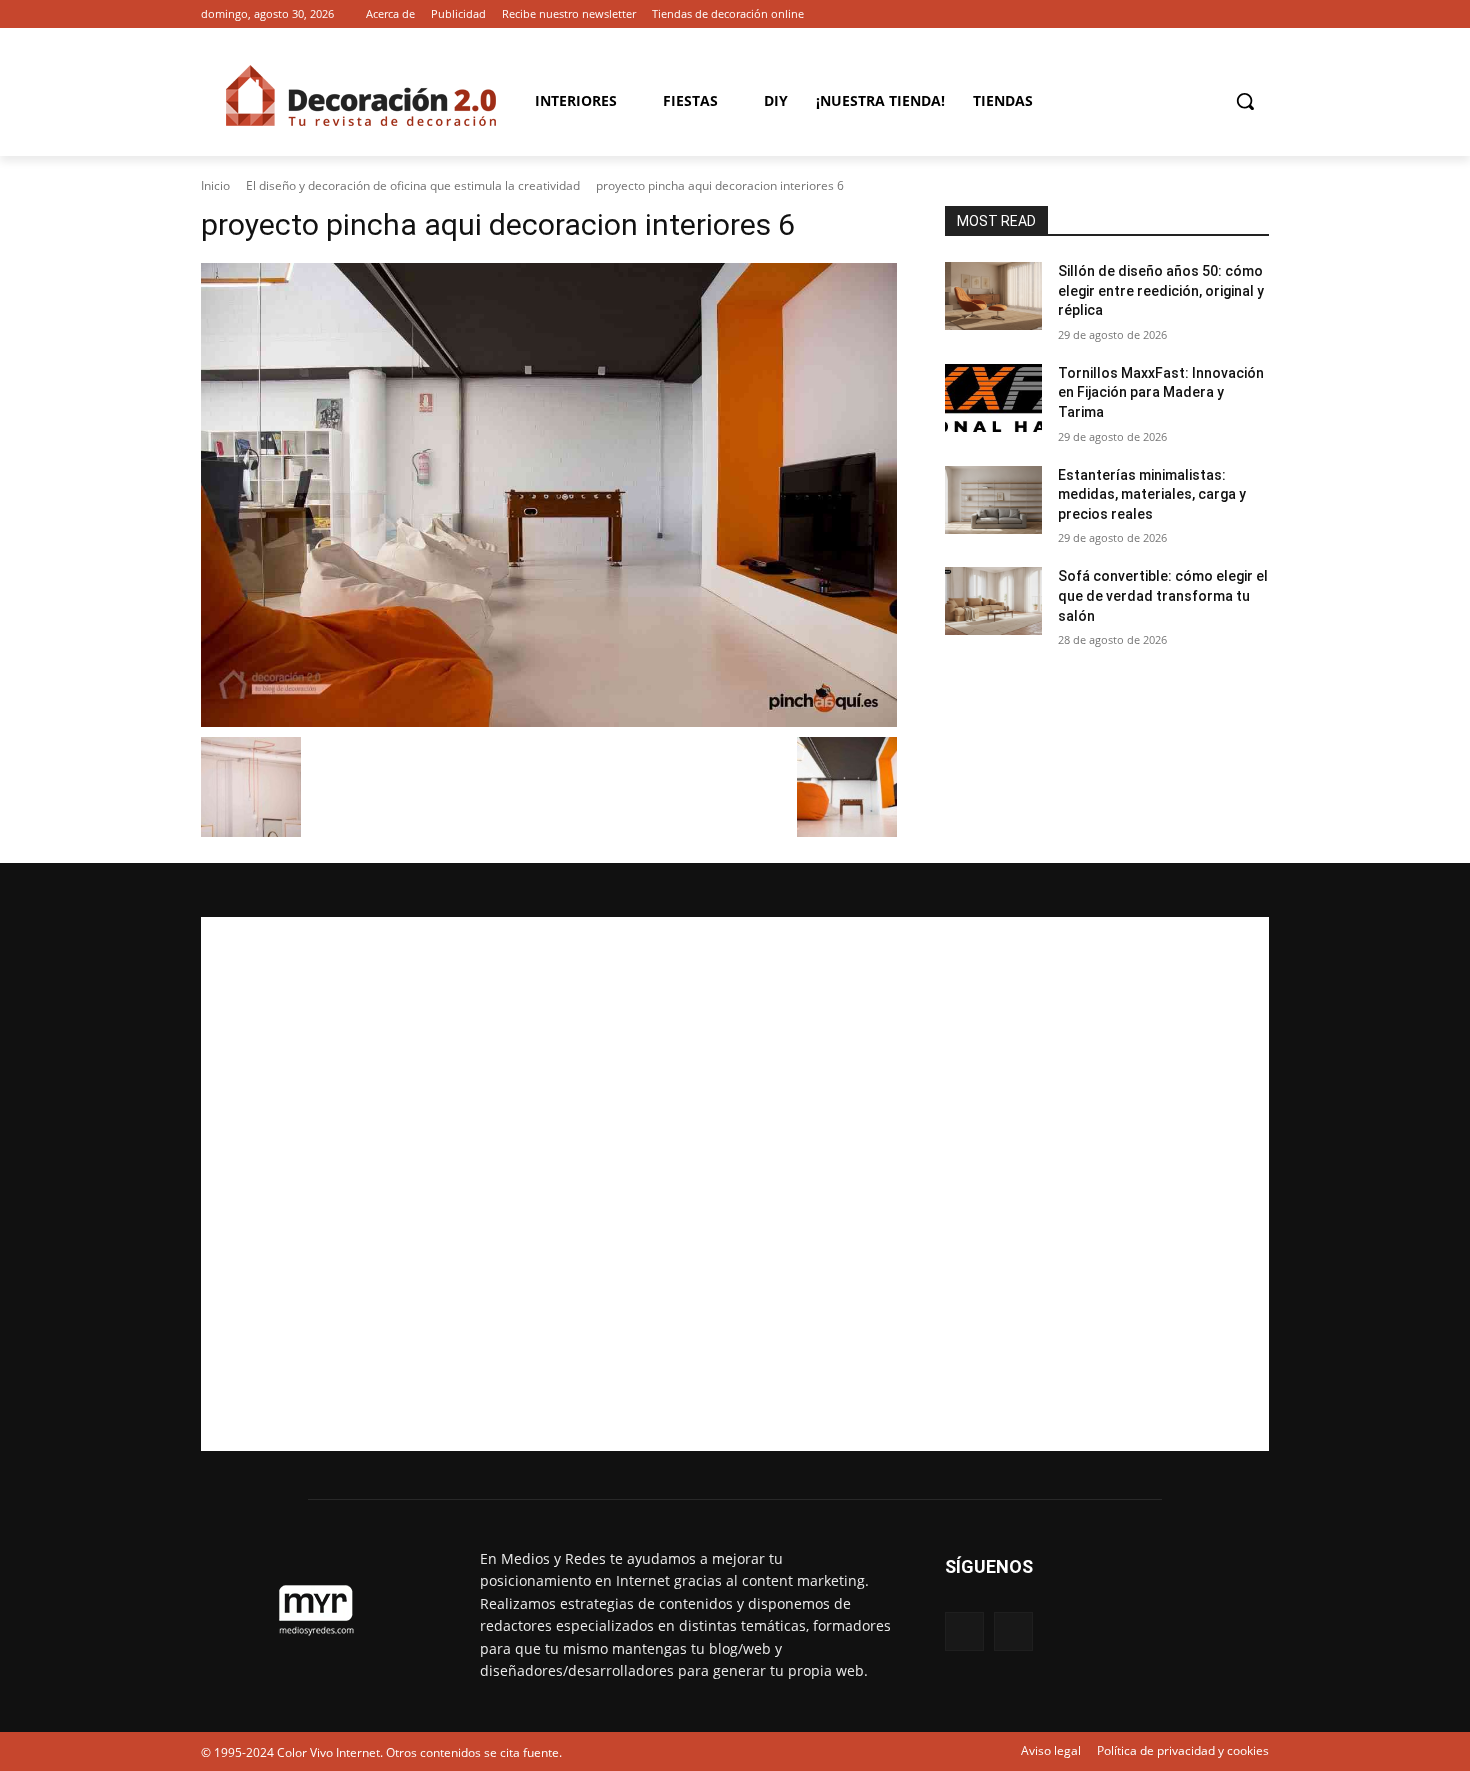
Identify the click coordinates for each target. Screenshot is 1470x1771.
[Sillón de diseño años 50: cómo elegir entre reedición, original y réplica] (993, 296)
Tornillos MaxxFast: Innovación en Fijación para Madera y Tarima (1161, 392)
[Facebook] (1229, 14)
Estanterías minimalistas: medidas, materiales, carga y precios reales (1152, 494)
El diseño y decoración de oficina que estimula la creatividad (413, 185)
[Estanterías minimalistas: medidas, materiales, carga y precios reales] (993, 500)
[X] (1257, 14)
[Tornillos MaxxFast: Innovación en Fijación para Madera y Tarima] (993, 398)
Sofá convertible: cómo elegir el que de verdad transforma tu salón (1163, 595)
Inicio (215, 185)
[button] (1245, 101)
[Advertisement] (735, 1184)
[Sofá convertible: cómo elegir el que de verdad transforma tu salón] (993, 601)
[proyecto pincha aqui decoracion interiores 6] (549, 495)
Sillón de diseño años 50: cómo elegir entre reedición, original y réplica (1161, 290)
